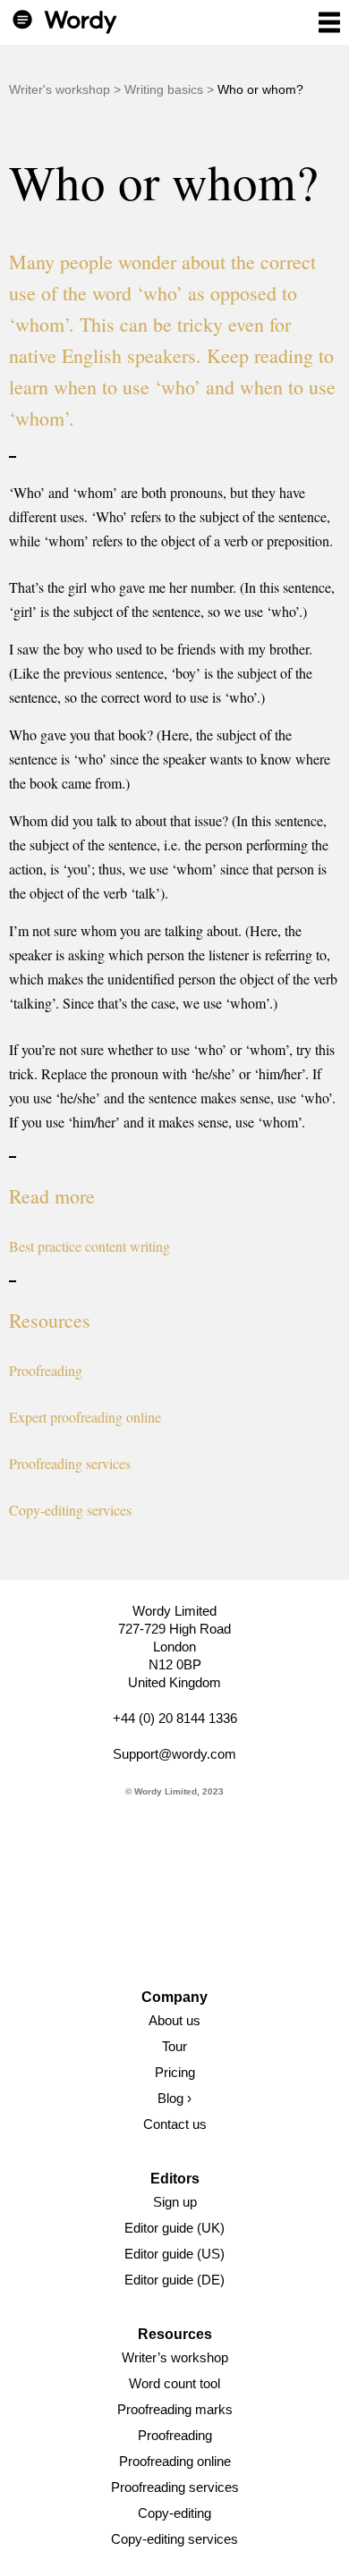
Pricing (175, 2072)
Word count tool (174, 2383)
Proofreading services (70, 1463)
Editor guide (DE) (174, 2280)
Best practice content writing (89, 1246)
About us (174, 2020)
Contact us (175, 2124)
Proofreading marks (175, 2409)
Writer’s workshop (175, 2357)
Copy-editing (174, 2513)
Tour (174, 2046)
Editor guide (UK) (174, 2228)
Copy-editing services (70, 1510)
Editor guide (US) (174, 2254)
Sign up (175, 2202)
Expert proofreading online (85, 1417)
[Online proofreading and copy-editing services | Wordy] (65, 21)
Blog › (174, 2098)
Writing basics (164, 89)
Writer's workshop (60, 89)
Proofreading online (175, 2461)
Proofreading (46, 1370)
